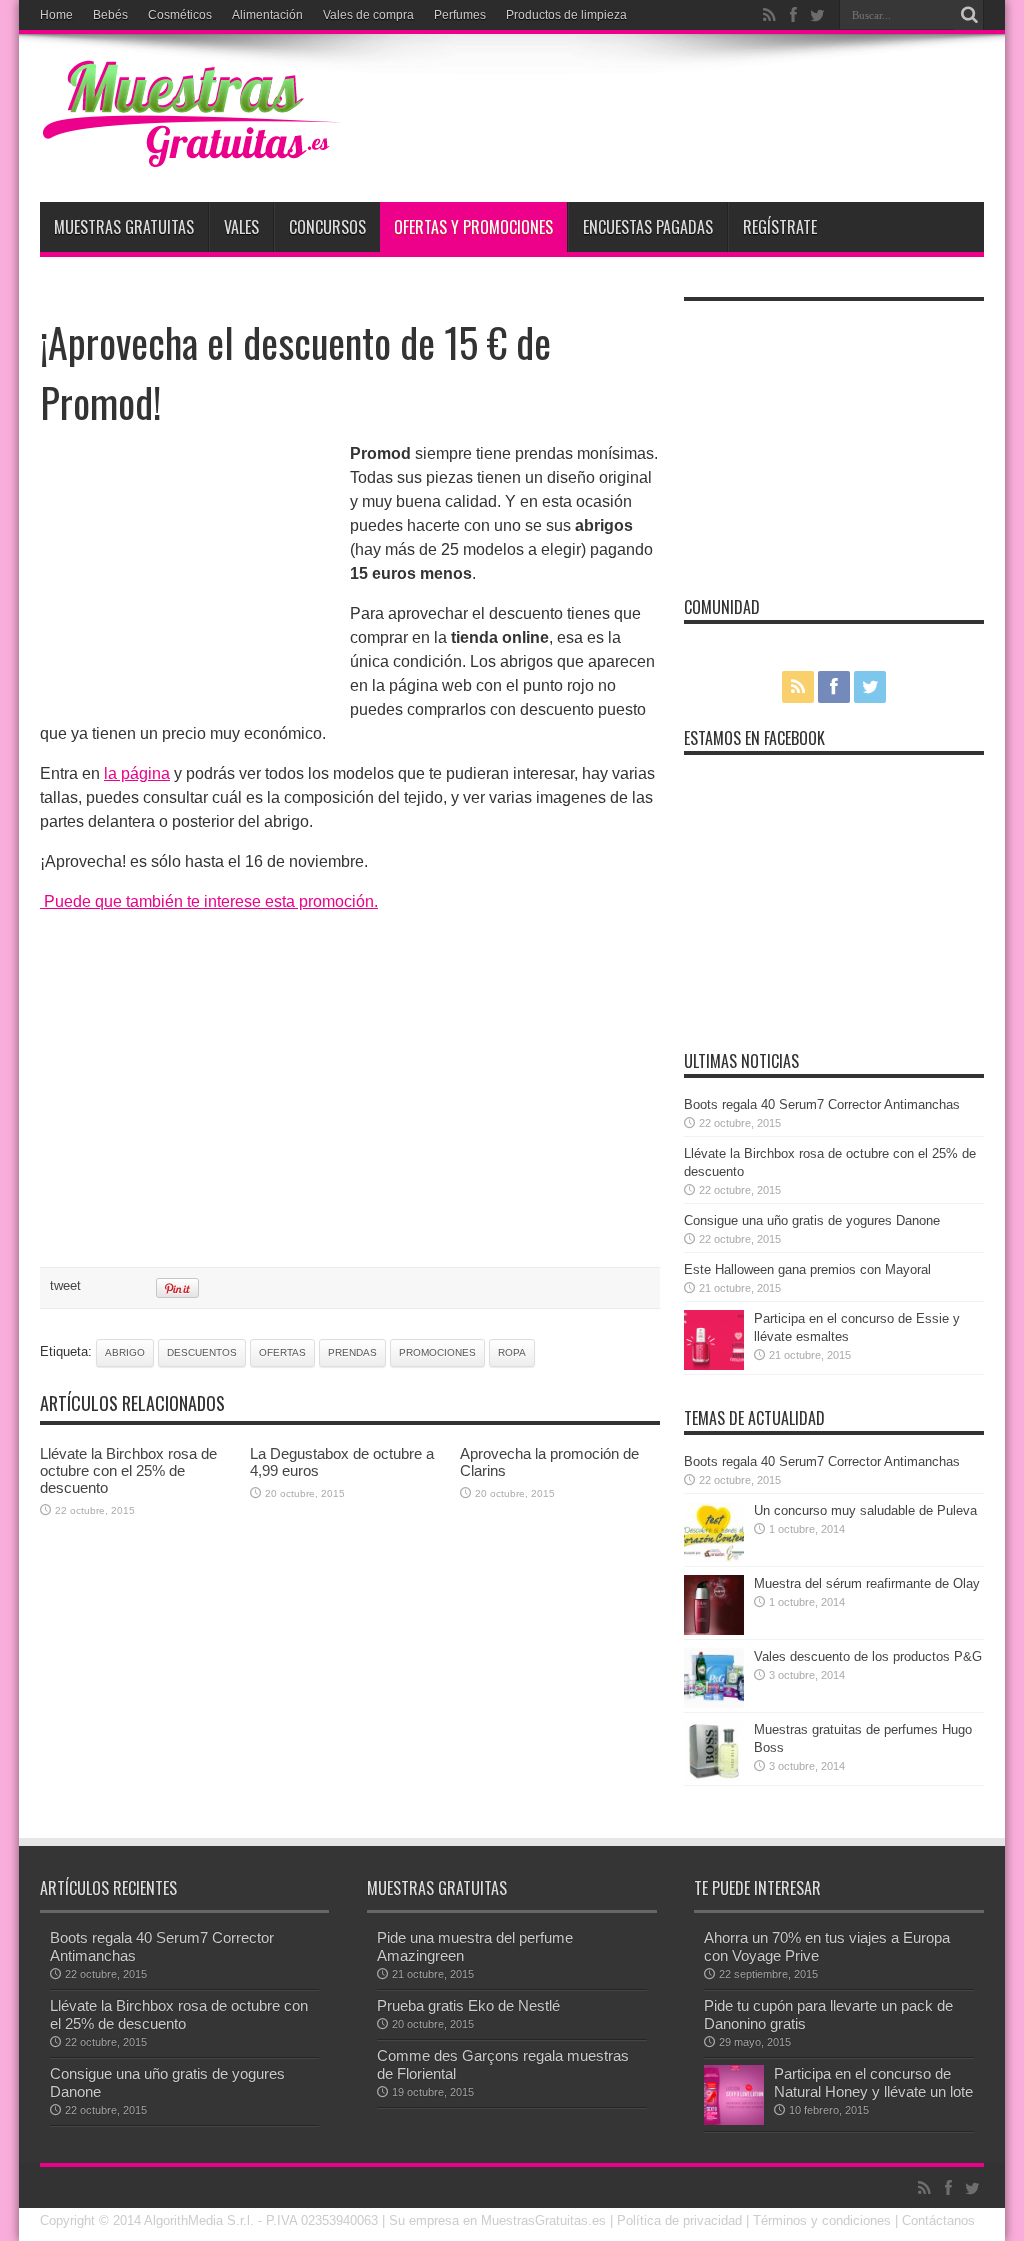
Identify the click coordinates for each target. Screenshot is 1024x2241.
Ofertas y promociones (473, 227)
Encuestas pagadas (648, 227)
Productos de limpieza (566, 15)
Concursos (327, 227)
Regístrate (780, 227)
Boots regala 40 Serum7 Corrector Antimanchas (822, 1104)
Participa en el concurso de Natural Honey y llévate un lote (873, 2082)
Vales (241, 227)
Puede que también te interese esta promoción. (209, 901)
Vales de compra (368, 15)
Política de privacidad (679, 2220)
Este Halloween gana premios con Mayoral (807, 1269)
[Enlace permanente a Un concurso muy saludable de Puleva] (714, 1557)
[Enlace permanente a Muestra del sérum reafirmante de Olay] (714, 1630)
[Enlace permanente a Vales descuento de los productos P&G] (714, 1703)
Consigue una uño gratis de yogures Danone (812, 1220)
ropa (512, 1352)
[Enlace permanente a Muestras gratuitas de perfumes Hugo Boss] (714, 1776)
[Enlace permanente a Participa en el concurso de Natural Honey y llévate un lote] (734, 2120)
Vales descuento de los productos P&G (868, 1656)
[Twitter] (817, 15)
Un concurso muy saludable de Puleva (865, 1510)
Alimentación (267, 15)
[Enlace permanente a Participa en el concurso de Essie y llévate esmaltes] (714, 1365)
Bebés (110, 15)
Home (56, 15)
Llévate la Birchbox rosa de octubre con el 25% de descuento (128, 1470)
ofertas (282, 1352)
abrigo (125, 1352)
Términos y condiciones (822, 2220)
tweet (65, 1285)
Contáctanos (938, 2220)
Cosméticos (180, 15)
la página (137, 773)
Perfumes (460, 15)
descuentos (202, 1352)
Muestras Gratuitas (124, 227)
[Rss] (769, 15)
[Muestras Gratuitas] (190, 152)
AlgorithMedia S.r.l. (199, 2220)
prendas (352, 1352)
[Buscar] (969, 15)
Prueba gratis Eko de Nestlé (468, 2005)
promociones (437, 1352)
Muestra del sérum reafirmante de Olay (867, 1583)
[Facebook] (793, 15)
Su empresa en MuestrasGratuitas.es (497, 2220)
